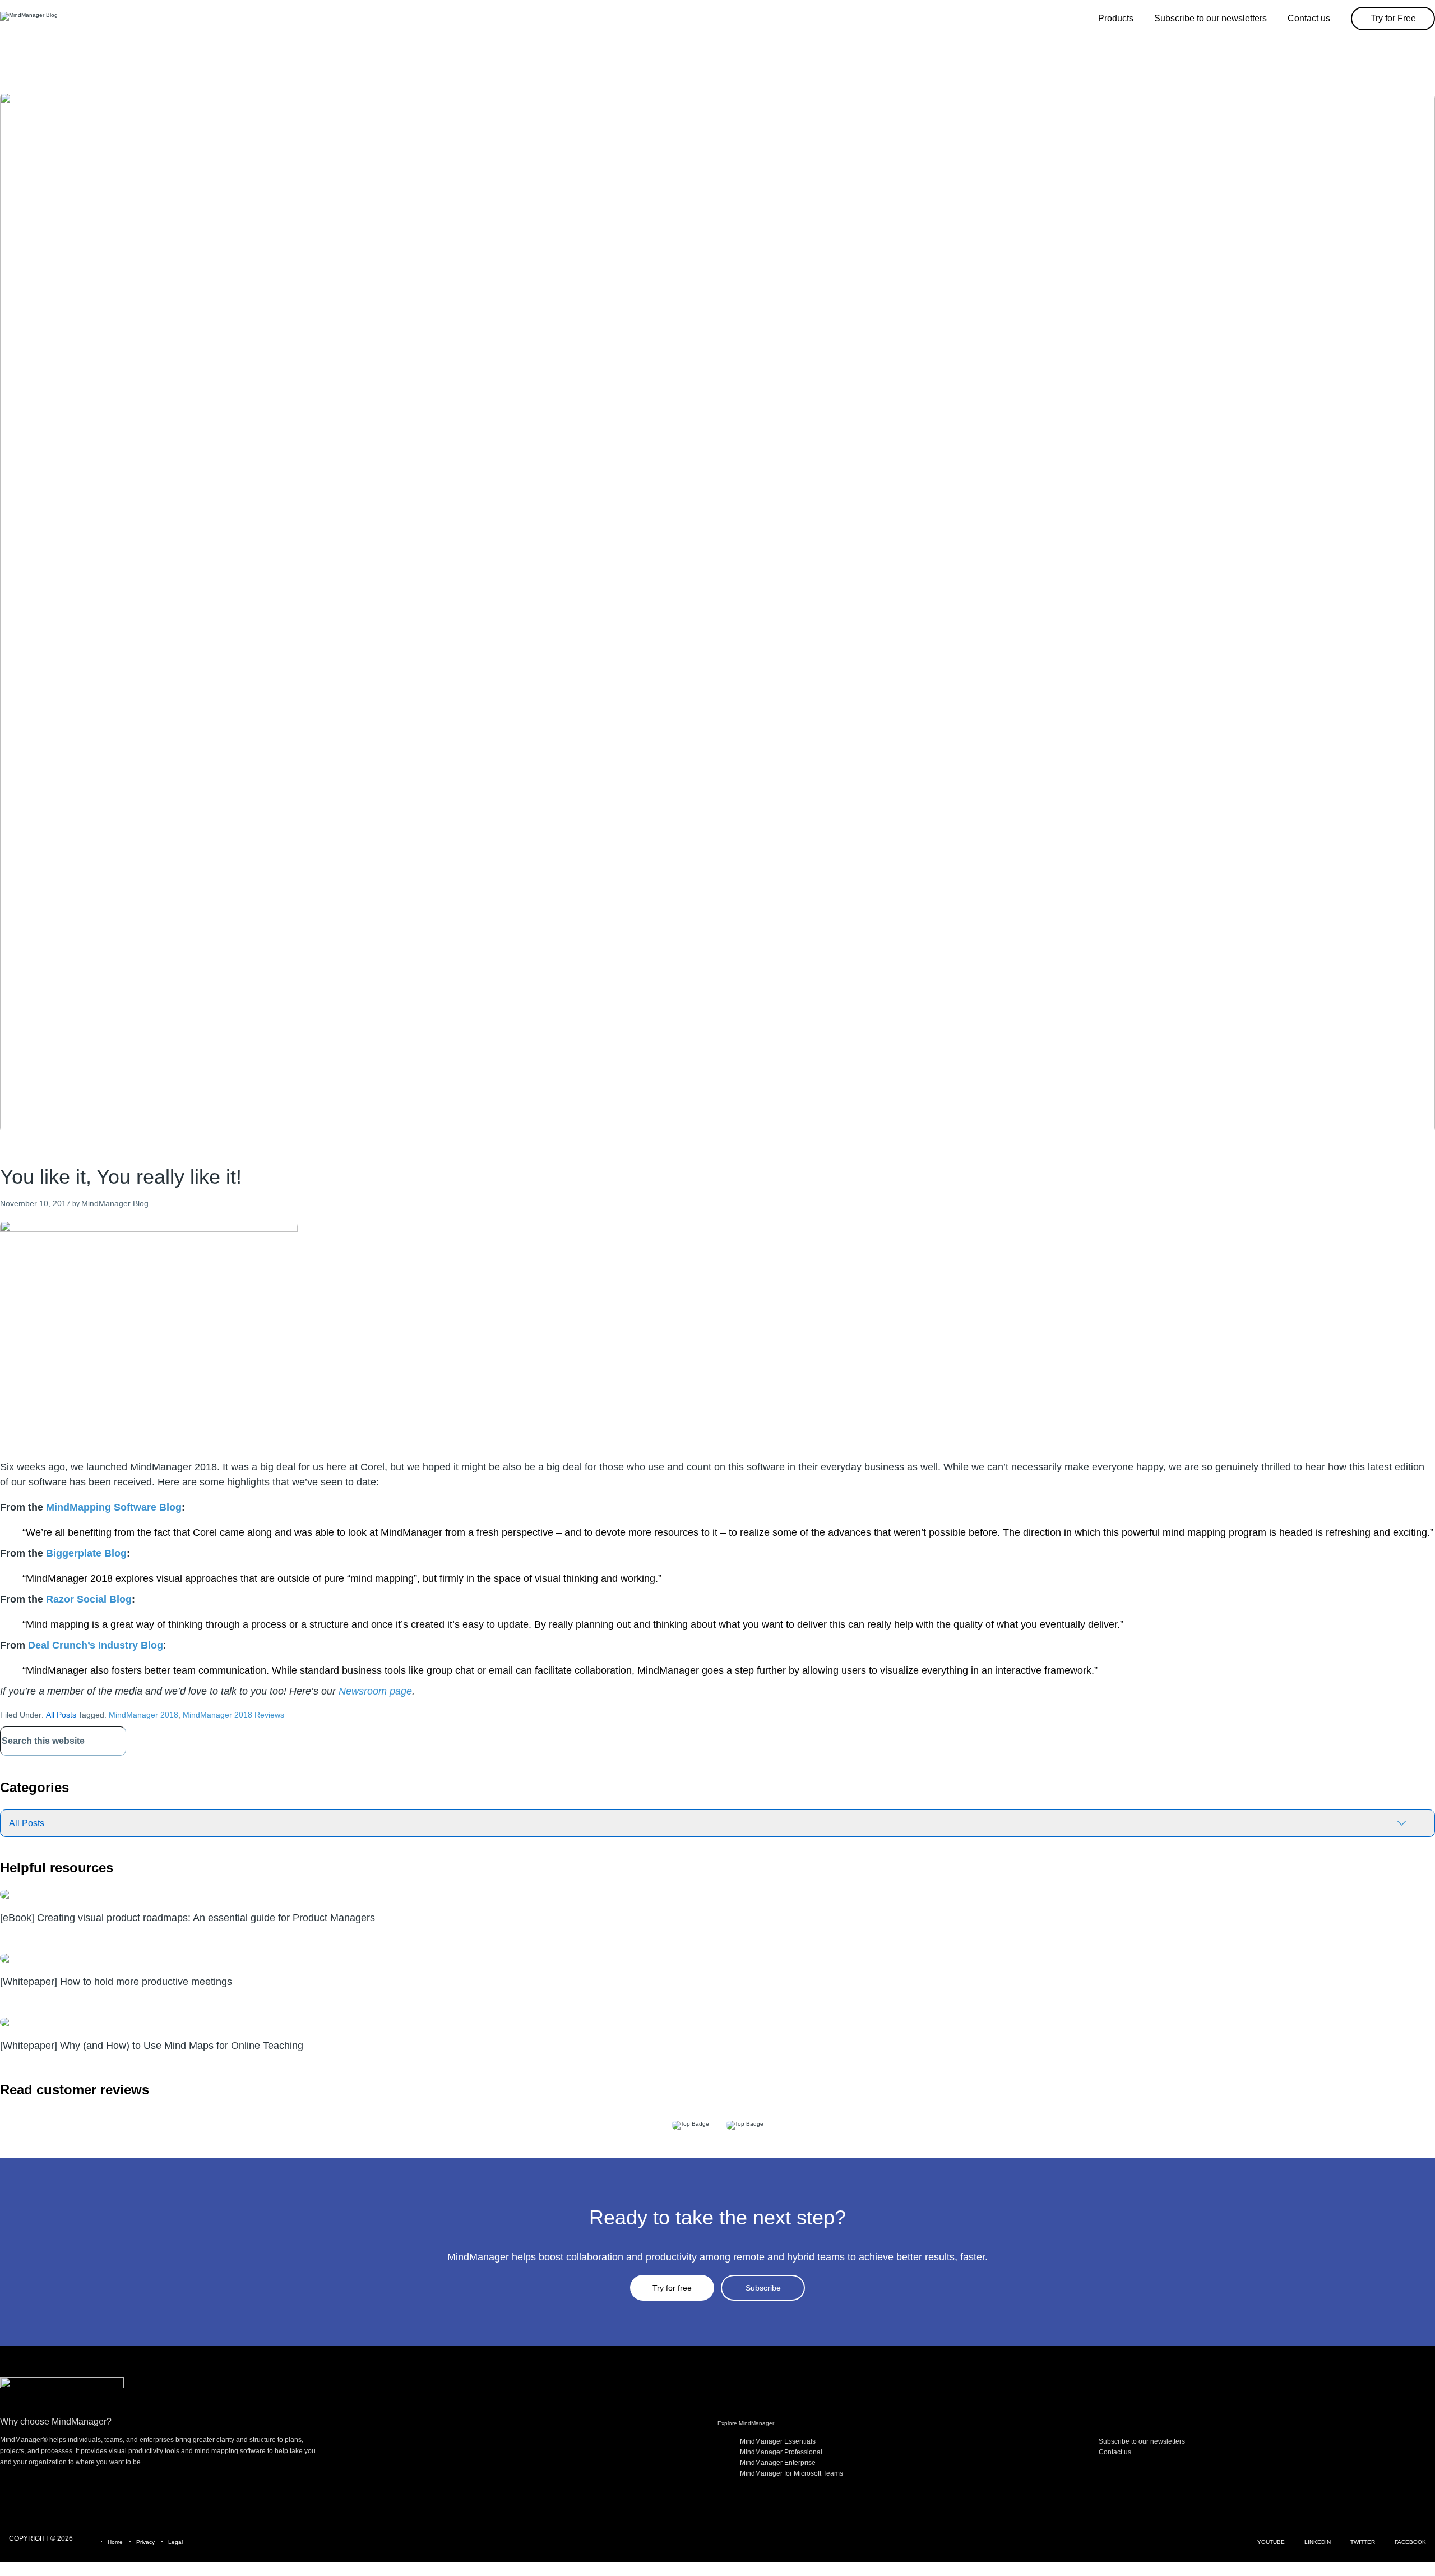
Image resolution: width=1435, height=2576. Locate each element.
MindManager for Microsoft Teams (791, 2473)
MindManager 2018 (143, 1715)
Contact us (1115, 2452)
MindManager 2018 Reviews (233, 1715)
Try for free (672, 2288)
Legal (175, 2542)
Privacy (145, 2542)
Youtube (1271, 2542)
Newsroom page (375, 1691)
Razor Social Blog (89, 1599)
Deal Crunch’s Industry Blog (96, 1645)
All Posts (61, 1715)
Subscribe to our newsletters (1142, 2441)
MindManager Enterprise (778, 2463)
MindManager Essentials (778, 2441)
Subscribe (763, 2288)
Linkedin (1318, 2542)
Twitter (1363, 2542)
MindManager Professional (781, 2452)
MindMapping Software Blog (114, 1507)
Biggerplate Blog (86, 1553)
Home (115, 2542)
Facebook (1410, 2542)
